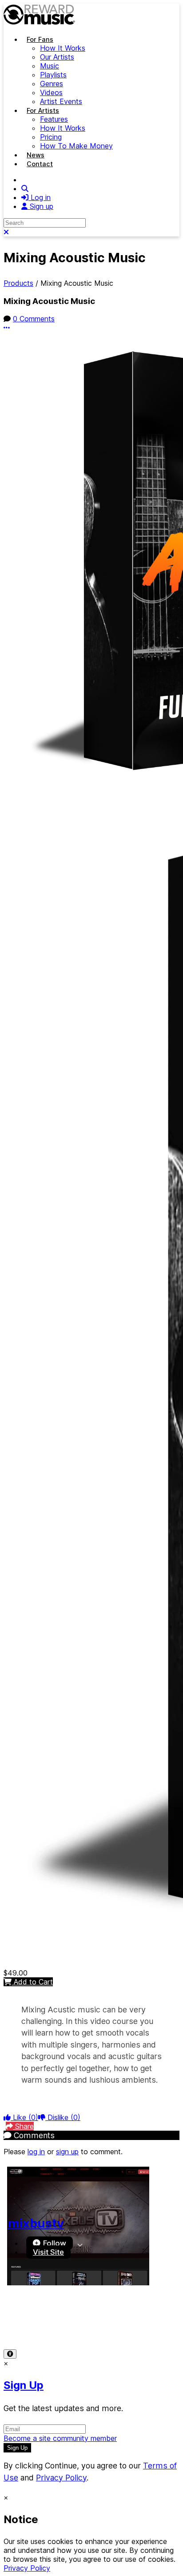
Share (23, 2126)
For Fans (40, 39)
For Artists (43, 110)
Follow (54, 2243)
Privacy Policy (79, 2316)
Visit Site (48, 2252)
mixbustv (36, 2223)
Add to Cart (32, 1982)
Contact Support (31, 2325)
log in (36, 2152)
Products (18, 283)
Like (24, 2117)
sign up (67, 2152)
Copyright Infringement (103, 2325)
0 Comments (34, 319)
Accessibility (130, 2316)
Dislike (63, 2117)
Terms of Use (26, 2316)
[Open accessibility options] (10, 2354)
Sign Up (24, 2385)
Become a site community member (60, 2438)
